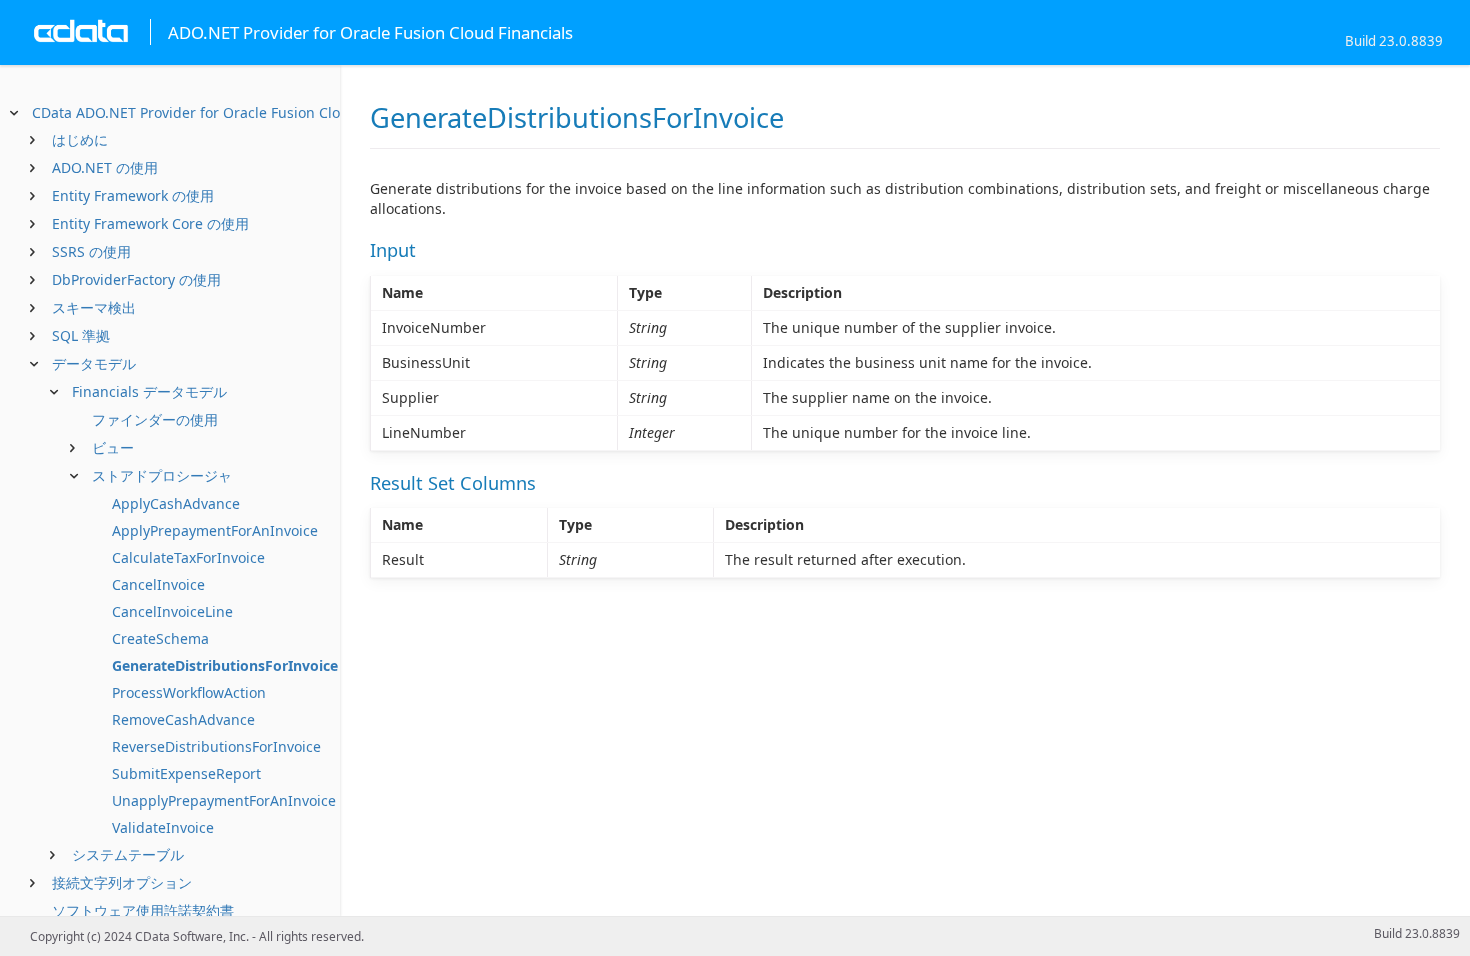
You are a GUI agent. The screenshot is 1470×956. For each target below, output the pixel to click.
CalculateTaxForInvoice (188, 557)
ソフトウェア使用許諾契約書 (143, 910)
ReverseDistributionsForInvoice (216, 746)
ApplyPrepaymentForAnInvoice (215, 530)
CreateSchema (160, 638)
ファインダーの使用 (155, 419)
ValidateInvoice (163, 827)
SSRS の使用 (91, 251)
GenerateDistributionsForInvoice (225, 665)
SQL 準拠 (81, 335)
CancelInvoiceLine (172, 611)
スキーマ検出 (94, 307)
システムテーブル (128, 854)
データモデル (94, 363)
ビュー (113, 447)
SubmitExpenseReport (186, 773)
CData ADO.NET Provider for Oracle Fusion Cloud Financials (230, 112)
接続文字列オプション (122, 882)
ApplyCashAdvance (176, 503)
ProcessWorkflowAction (189, 692)
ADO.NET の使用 (105, 167)
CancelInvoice (158, 584)
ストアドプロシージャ (162, 475)
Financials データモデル (149, 391)
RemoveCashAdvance (183, 719)
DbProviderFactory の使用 (136, 279)
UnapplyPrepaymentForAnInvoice (224, 800)
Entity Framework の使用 (133, 195)
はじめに (80, 139)
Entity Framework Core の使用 (150, 223)
